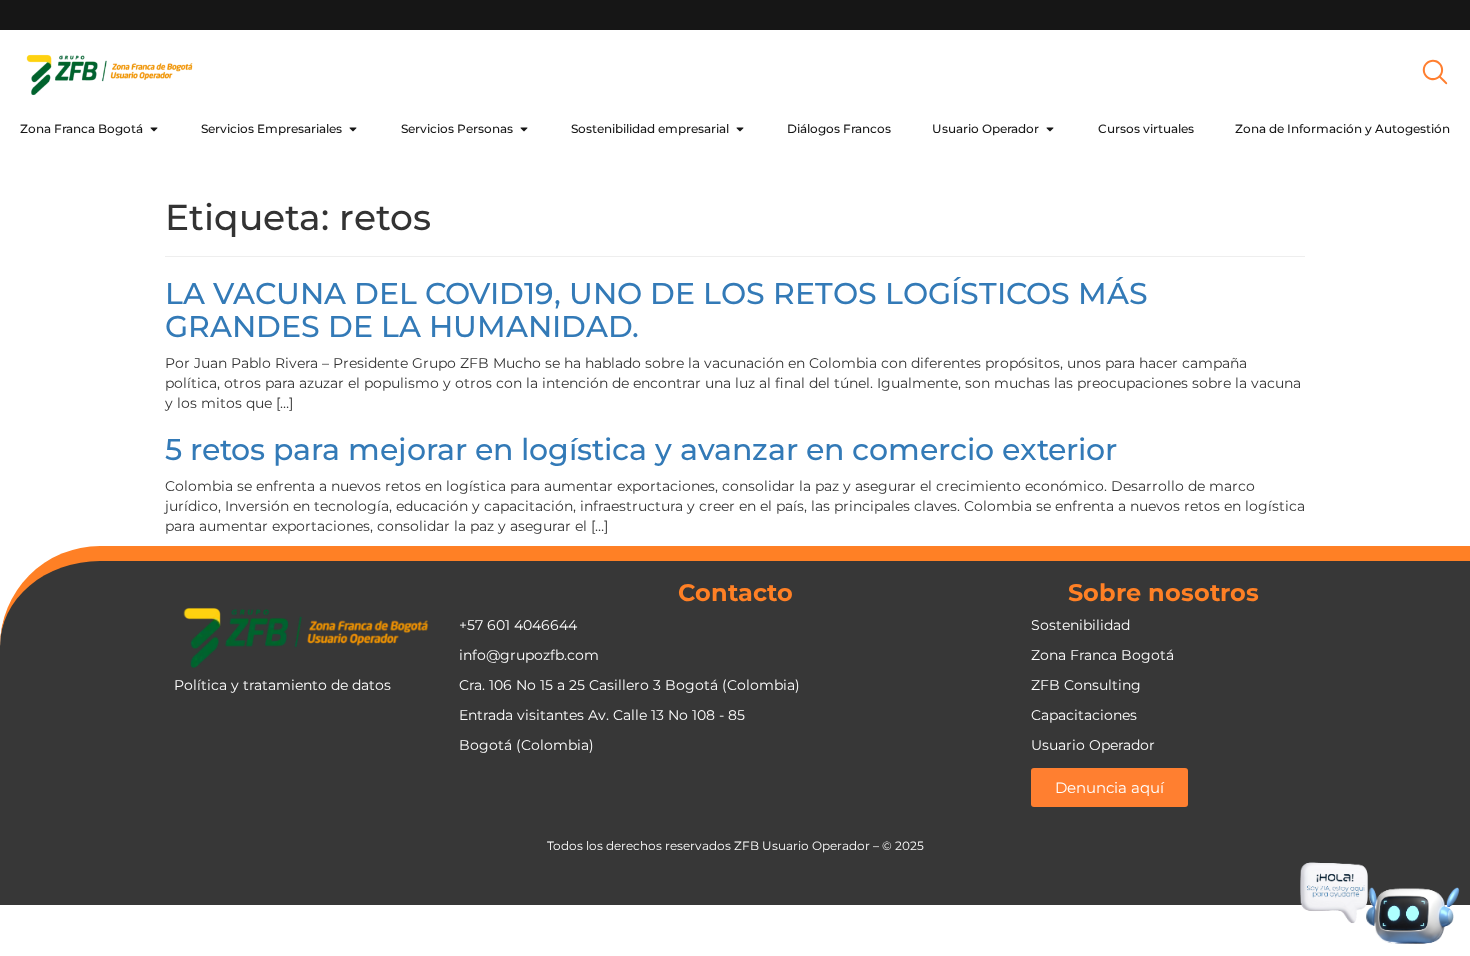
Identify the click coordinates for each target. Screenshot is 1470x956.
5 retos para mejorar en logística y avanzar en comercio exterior (641, 449)
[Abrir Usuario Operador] (1050, 129)
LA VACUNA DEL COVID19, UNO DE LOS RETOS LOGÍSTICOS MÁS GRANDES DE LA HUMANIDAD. (656, 310)
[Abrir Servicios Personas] (524, 129)
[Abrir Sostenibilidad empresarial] (740, 129)
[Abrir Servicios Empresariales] (353, 129)
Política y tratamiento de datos (282, 685)
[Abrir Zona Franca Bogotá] (154, 129)
